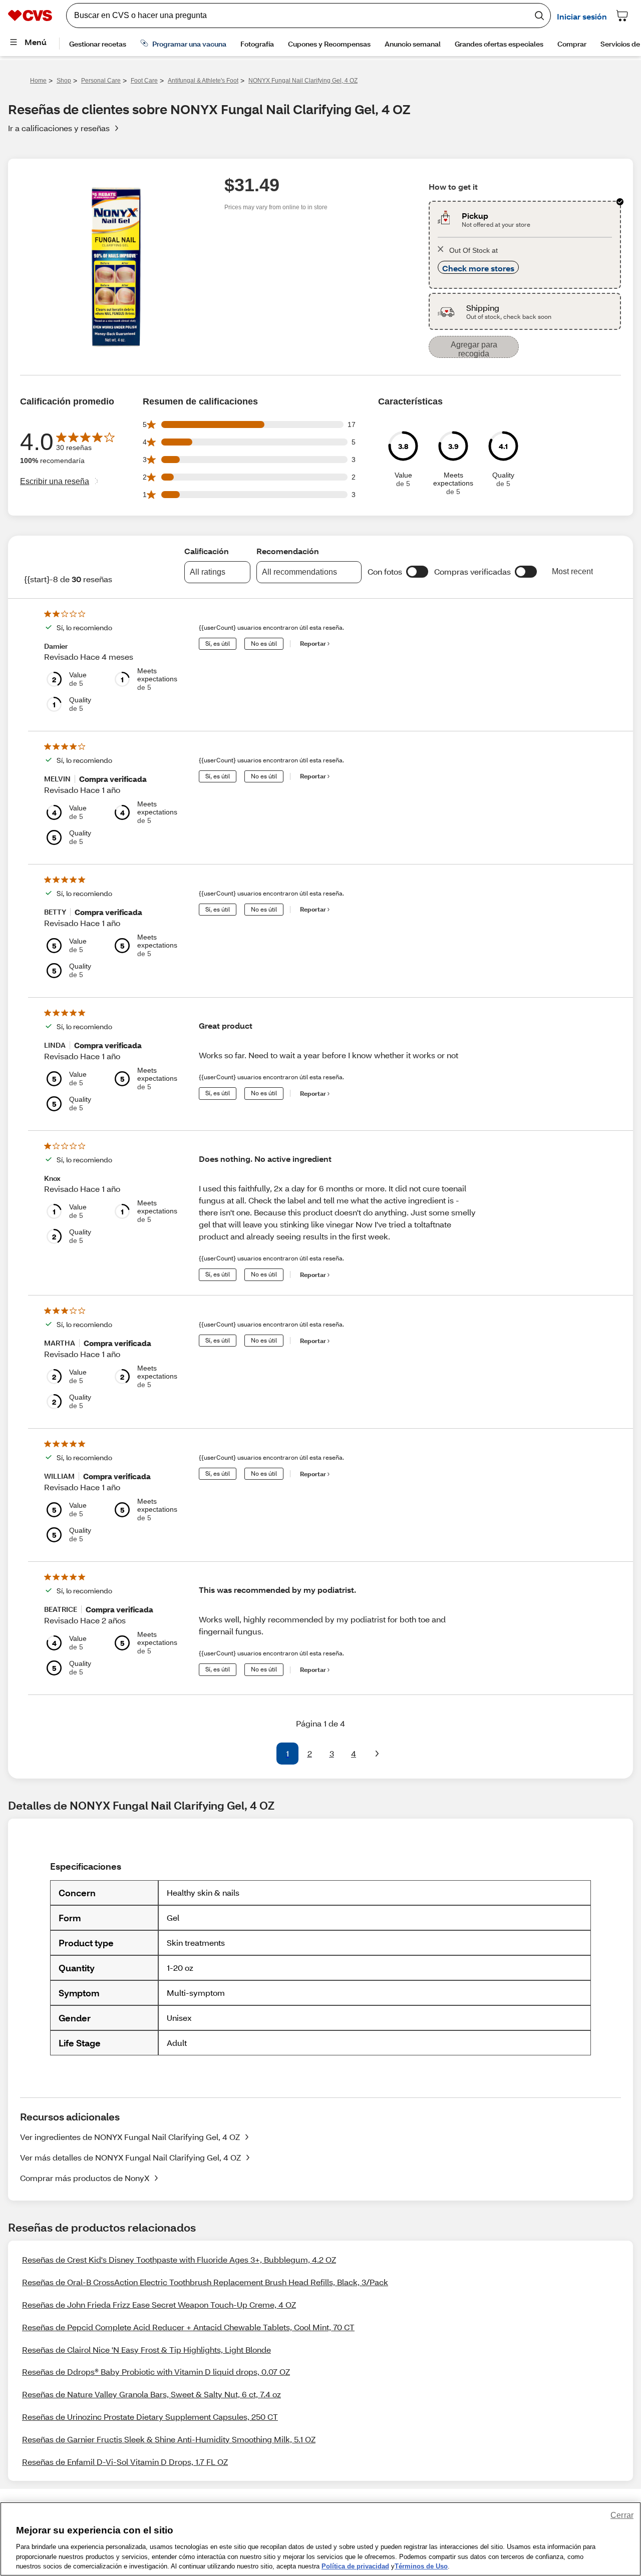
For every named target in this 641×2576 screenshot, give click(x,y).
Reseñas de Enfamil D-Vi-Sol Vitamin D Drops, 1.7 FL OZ (125, 2462)
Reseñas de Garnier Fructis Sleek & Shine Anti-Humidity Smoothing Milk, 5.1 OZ (169, 2439)
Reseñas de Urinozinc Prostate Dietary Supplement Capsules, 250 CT (150, 2417)
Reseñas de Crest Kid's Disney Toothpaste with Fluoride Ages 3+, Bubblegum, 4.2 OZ (179, 2259)
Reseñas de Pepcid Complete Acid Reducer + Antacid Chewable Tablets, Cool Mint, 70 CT (188, 2327)
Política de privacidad (355, 2566)
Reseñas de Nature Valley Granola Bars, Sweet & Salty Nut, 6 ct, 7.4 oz (151, 2394)
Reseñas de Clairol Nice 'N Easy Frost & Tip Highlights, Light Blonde (146, 2349)
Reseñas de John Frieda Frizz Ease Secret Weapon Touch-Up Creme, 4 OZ (159, 2304)
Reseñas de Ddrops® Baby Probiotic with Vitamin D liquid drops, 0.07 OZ (156, 2372)
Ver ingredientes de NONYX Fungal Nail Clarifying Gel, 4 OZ (130, 2137)
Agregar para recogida (474, 349)
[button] (417, 572)
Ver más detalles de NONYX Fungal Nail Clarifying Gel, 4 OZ (130, 2157)
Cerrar (622, 2515)
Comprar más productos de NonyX (85, 2178)
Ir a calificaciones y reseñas (59, 128)
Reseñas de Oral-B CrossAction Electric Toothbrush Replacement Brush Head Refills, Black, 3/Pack (205, 2282)
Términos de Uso (421, 2566)
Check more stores (478, 268)
